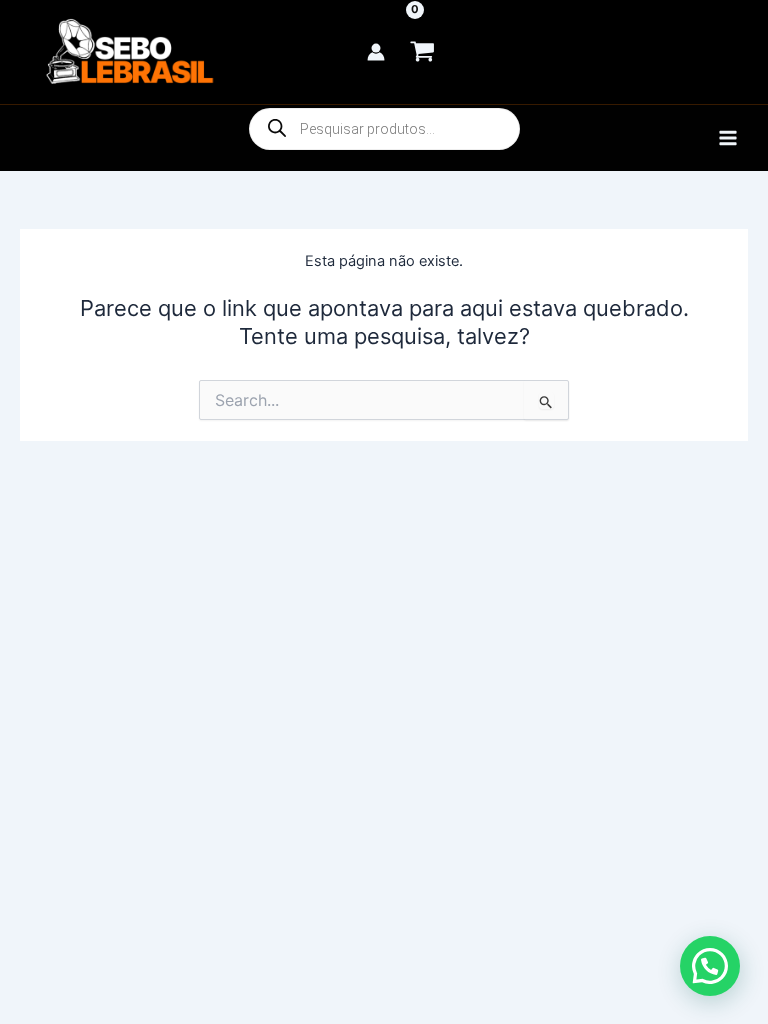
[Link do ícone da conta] (376, 52)
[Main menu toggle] (728, 138)
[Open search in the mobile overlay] (384, 129)
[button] (710, 966)
